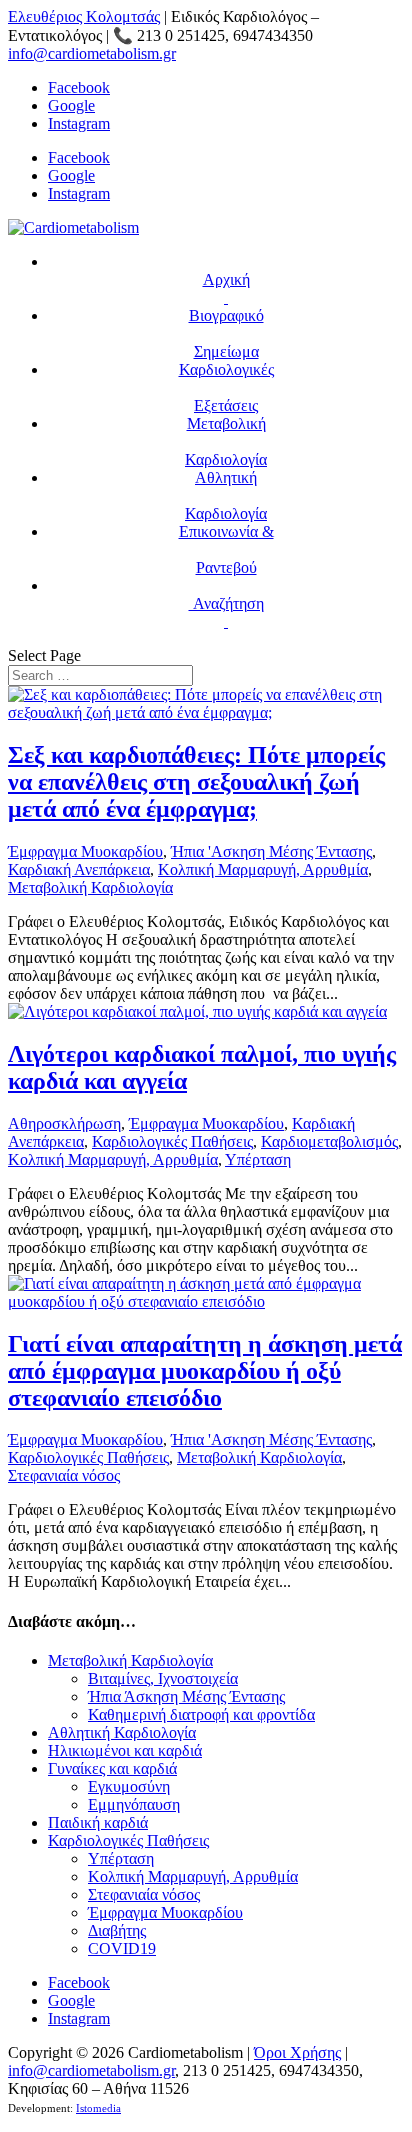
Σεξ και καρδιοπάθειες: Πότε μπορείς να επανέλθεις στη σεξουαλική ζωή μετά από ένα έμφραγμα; (196, 782)
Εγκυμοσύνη (129, 1786)
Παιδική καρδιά (98, 1822)
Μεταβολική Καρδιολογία (90, 887)
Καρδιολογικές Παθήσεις (172, 1141)
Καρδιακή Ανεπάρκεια (79, 869)
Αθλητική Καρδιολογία (122, 1732)
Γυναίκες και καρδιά (112, 1768)
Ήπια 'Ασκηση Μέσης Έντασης (271, 851)
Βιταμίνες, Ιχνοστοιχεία (163, 1678)
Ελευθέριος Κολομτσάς (84, 16)
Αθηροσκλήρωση (64, 1123)
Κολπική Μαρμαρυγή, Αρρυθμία (263, 869)
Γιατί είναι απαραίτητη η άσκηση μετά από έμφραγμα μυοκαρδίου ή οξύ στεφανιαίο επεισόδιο (205, 1371)
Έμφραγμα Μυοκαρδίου (85, 851)
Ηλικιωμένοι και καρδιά (125, 1750)
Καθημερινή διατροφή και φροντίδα (201, 1714)
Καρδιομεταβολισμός (329, 1141)
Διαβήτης (117, 1930)
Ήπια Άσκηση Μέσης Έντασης (186, 1696)
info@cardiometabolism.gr (91, 2070)
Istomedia (98, 2108)
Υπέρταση (258, 1159)
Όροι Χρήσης (297, 2052)
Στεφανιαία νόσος (64, 1475)
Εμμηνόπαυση (134, 1804)
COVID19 (122, 1948)
